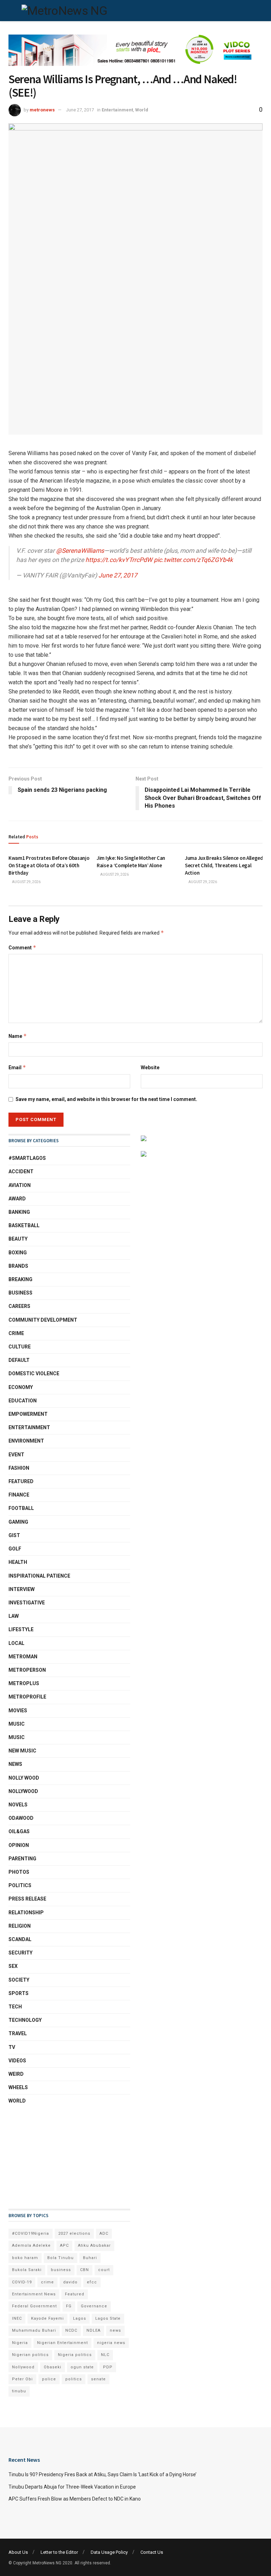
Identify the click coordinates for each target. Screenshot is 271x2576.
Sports (19, 1993)
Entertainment (117, 110)
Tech (15, 2007)
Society (19, 1980)
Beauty (18, 1239)
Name (18, 1036)
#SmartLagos (27, 1158)
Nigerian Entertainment (62, 2343)
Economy (21, 1387)
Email (17, 1067)
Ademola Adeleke (31, 2245)
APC (64, 2245)
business (61, 2270)
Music (17, 1737)
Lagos (80, 2318)
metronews (42, 110)
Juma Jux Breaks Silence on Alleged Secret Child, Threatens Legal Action (224, 865)
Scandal (20, 1939)
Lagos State (108, 2318)
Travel (18, 2033)
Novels (18, 1805)
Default (19, 1360)
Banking (19, 1212)
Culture (20, 1347)
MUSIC (17, 1724)
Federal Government (34, 2306)
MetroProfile (27, 1697)
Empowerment (28, 1414)
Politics (20, 1885)
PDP (108, 2367)
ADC (104, 2234)
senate (98, 2379)
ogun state (82, 2367)
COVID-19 (22, 2282)
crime (47, 2282)
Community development (43, 1320)
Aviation (20, 1185)
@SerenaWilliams (80, 551)
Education (23, 1401)
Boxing (18, 1253)
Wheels (18, 2087)
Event (16, 1455)
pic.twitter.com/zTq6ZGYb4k (193, 560)
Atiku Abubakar (94, 2245)
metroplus (24, 1683)
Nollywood (23, 1791)
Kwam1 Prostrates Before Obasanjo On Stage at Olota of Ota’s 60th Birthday (49, 865)
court (104, 2270)
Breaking (20, 1279)
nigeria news (111, 2343)
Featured (21, 1481)
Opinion (19, 1845)
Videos (17, 2061)
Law (14, 1616)
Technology (25, 2020)
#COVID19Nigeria (31, 2234)
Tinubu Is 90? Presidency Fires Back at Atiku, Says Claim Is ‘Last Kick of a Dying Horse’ (103, 2474)
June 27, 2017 (80, 110)
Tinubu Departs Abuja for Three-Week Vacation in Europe (72, 2487)
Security (20, 1953)
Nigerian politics (30, 2355)
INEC (17, 2318)
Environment (26, 1441)
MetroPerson (27, 1670)
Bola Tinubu (61, 2258)
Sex (13, 1966)
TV (12, 2047)
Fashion (19, 1468)
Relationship (26, 1913)
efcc (92, 2282)
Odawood (21, 1818)
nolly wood (24, 1778)
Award (17, 1199)
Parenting (22, 1859)
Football (21, 1508)
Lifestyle (21, 1629)
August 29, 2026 (26, 882)
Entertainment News (34, 2294)
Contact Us (152, 2552)
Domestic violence (34, 1373)
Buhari (90, 2258)
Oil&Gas (19, 1831)
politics (74, 2379)
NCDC (71, 2330)
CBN (85, 2270)
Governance (94, 2306)
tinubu (19, 2391)
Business (20, 1293)
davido (70, 2282)
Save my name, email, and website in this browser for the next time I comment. (106, 1099)
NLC (105, 2355)
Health (18, 1562)
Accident (21, 1171)
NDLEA (94, 2330)
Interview (22, 1589)
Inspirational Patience (39, 1576)
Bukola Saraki (27, 2270)
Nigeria (20, 2343)
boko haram (25, 2258)
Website (150, 1067)
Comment (22, 947)
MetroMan (23, 1657)
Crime (16, 1333)
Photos (19, 1872)
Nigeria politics (75, 2355)
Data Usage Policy (109, 2552)
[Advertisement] (44, 2157)
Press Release (27, 1899)
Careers (19, 1306)
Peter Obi (22, 2379)
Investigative (27, 1603)
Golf (15, 1549)
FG (69, 2306)
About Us (18, 2552)
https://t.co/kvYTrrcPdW (119, 560)
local (16, 1643)
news (115, 2330)
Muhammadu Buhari (34, 2330)
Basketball (24, 1225)
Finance (19, 1495)
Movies (18, 1711)
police (49, 2379)
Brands (18, 1266)
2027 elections (74, 2234)
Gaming (18, 1522)
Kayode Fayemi (47, 2318)
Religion (20, 1926)
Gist (14, 1535)
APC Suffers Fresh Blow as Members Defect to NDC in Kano (75, 2499)
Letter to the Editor (59, 2552)
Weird (16, 2074)
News (15, 1764)
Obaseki (53, 2367)
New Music (22, 1751)
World (142, 110)
